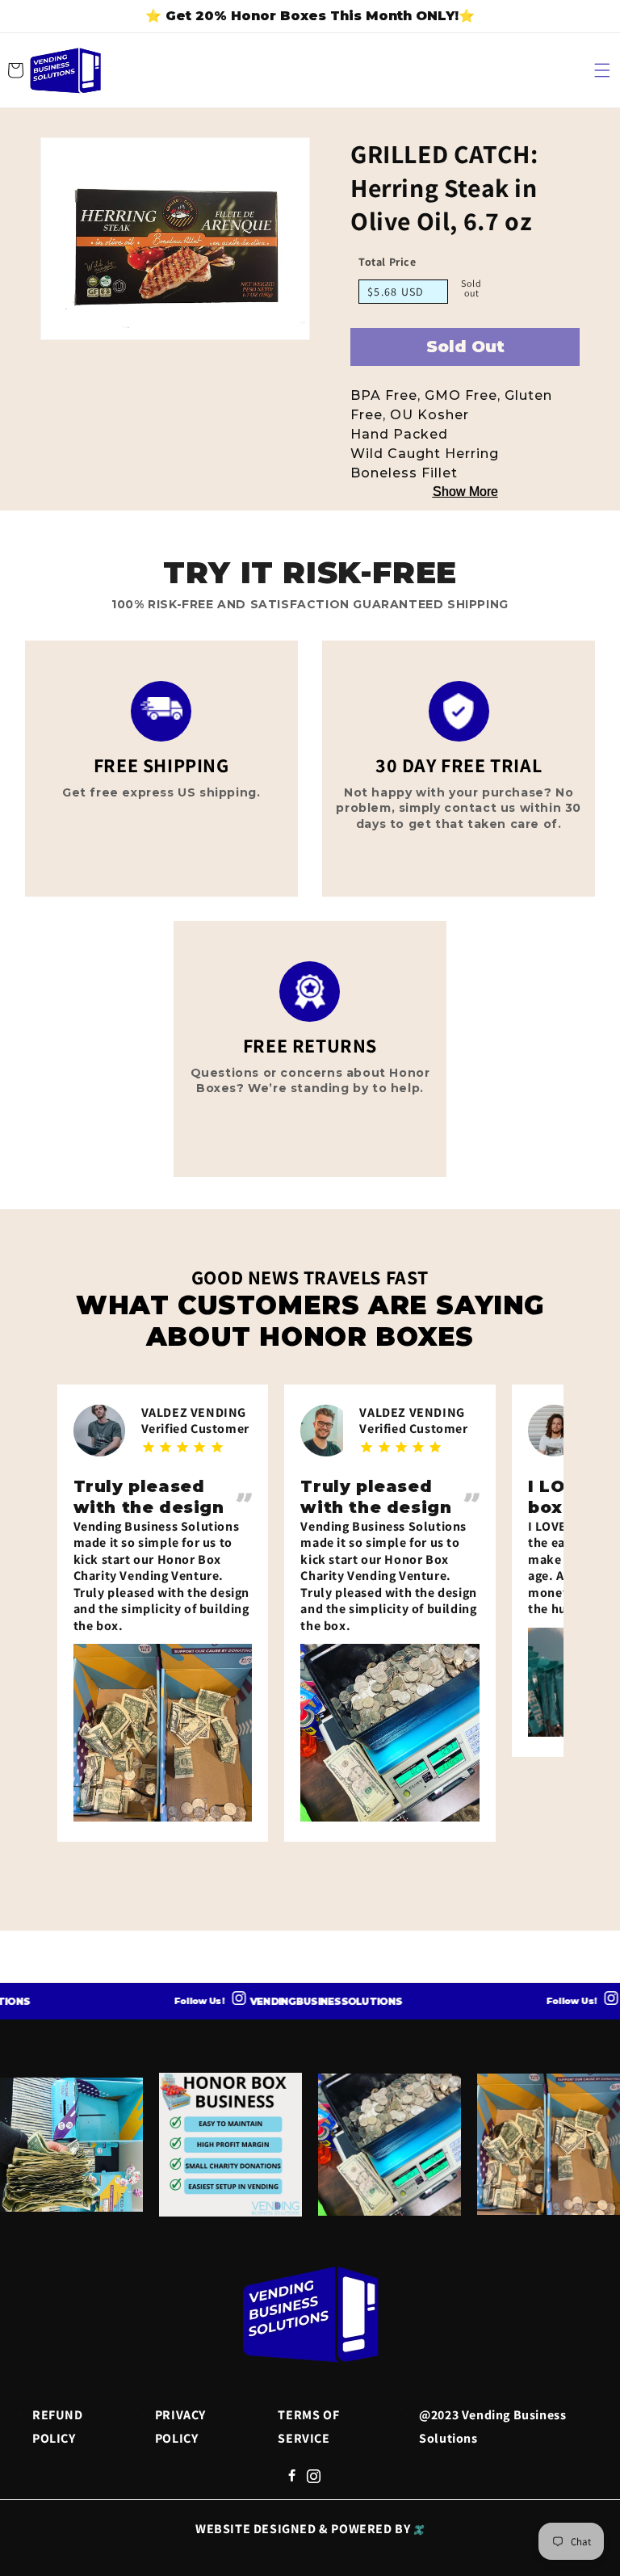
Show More (465, 492)
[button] (602, 70)
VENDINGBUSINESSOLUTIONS (294, 2001)
